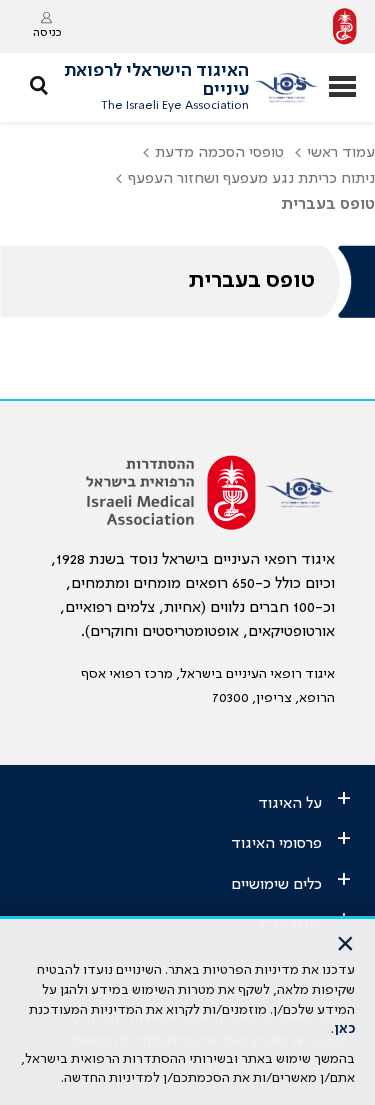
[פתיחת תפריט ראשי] (342, 88)
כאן (344, 1029)
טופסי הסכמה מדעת (219, 153)
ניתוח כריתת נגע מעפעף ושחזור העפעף (251, 179)
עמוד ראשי (341, 153)
